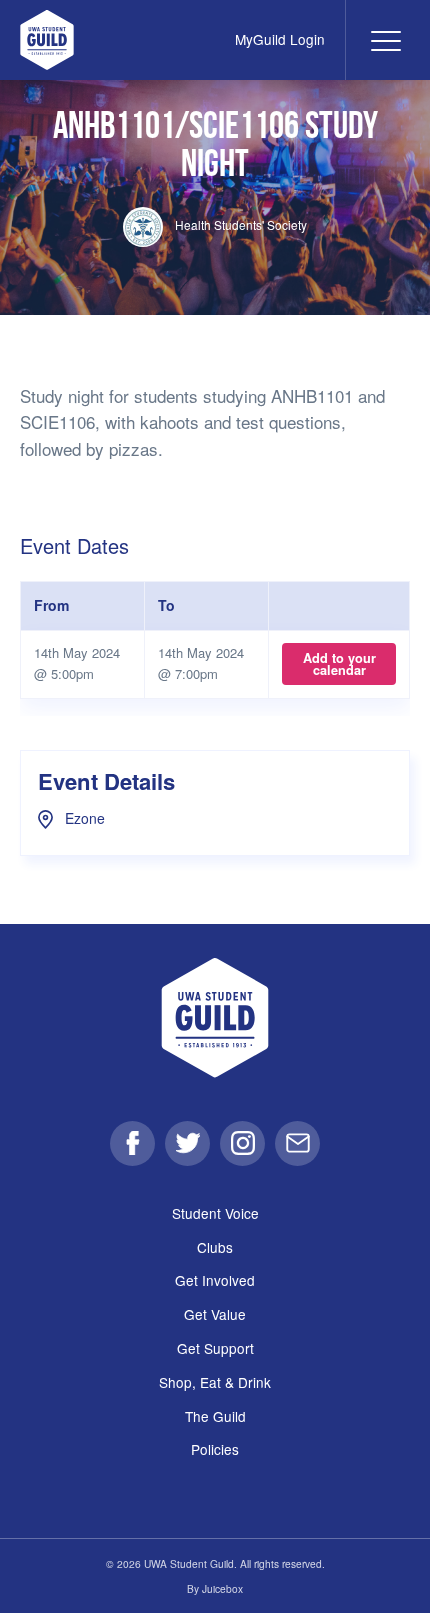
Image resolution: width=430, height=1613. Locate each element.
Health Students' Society (239, 224)
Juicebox (222, 1588)
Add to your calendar (339, 664)
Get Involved (215, 1280)
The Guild (215, 1416)
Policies (215, 1449)
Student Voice (215, 1213)
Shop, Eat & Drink (215, 1382)
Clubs (215, 1247)
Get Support (215, 1348)
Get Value (215, 1314)
